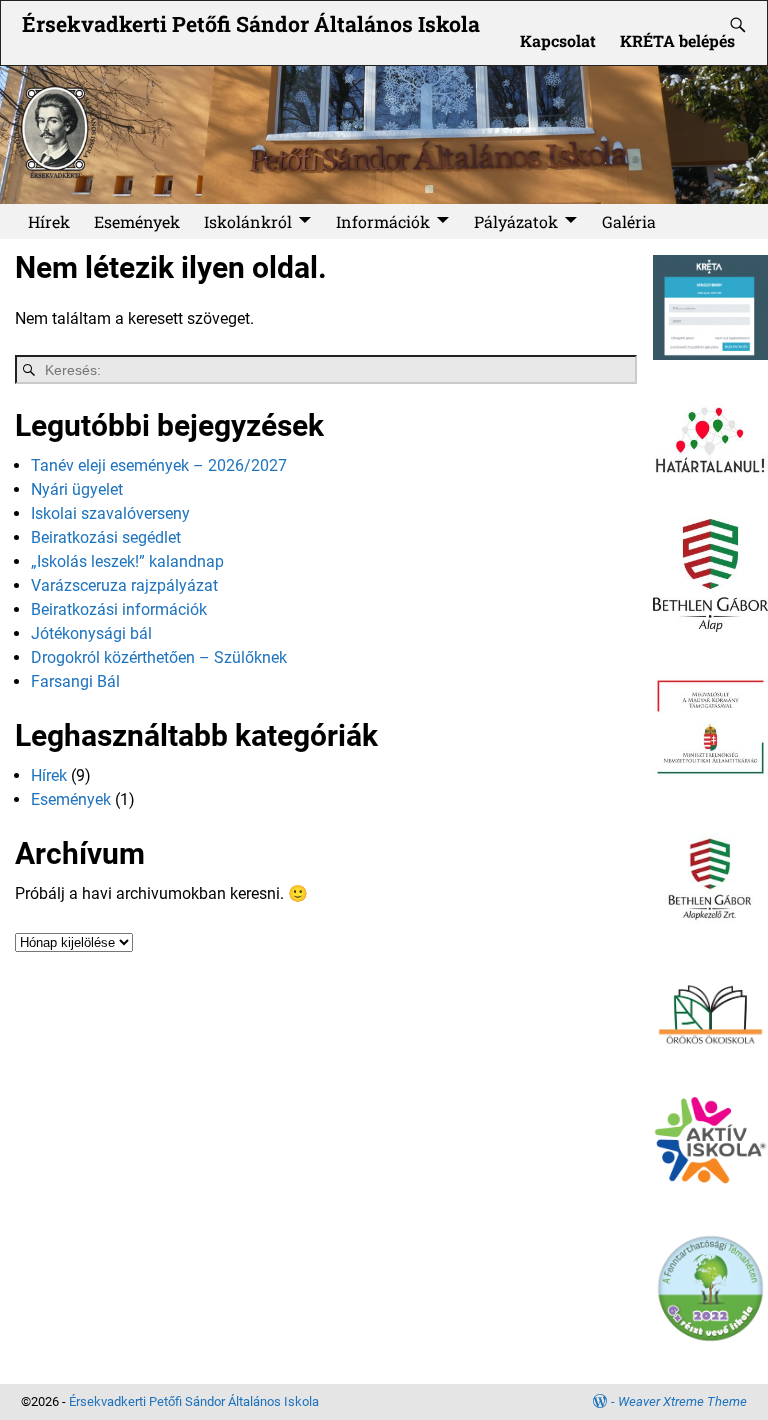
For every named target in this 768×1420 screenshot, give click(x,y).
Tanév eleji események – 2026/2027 (159, 465)
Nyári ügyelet (77, 489)
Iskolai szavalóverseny (110, 513)
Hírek (49, 221)
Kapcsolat (558, 40)
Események (137, 221)
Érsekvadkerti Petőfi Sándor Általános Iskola (251, 24)
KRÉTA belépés (677, 40)
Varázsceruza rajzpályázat (124, 585)
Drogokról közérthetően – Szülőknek (159, 657)
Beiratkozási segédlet (106, 537)
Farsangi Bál (75, 681)
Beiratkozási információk (119, 609)
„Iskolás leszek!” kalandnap (127, 561)
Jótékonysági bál (91, 633)
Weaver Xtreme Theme (682, 1401)
